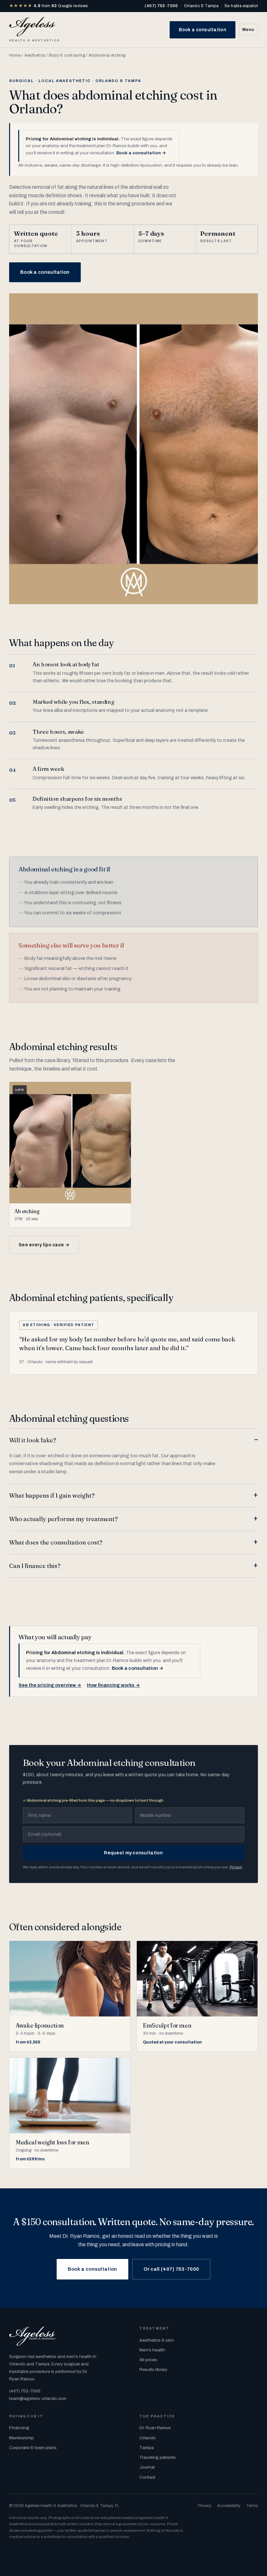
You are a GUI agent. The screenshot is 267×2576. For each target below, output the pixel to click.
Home (15, 55)
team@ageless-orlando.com (38, 2398)
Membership (21, 2438)
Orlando (148, 2438)
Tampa (147, 2448)
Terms (252, 2506)
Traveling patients (158, 2457)
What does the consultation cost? (56, 1542)
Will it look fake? (33, 1440)
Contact (147, 2477)
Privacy (236, 1867)
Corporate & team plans (33, 2448)
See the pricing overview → (50, 1685)
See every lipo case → (44, 1245)
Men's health (152, 2350)
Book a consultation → (141, 153)
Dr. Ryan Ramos (155, 2428)
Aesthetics (35, 55)
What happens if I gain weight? (52, 1496)
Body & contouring (67, 55)
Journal (147, 2467)
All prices (148, 2360)
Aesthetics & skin (157, 2340)
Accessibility (229, 2506)
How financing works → (113, 1685)
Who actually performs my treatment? (63, 1519)
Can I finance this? (35, 1566)
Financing (19, 2428)
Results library (153, 2369)
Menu (248, 30)
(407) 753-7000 (161, 6)
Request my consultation (133, 1853)
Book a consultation (203, 30)
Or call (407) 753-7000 (171, 2269)
